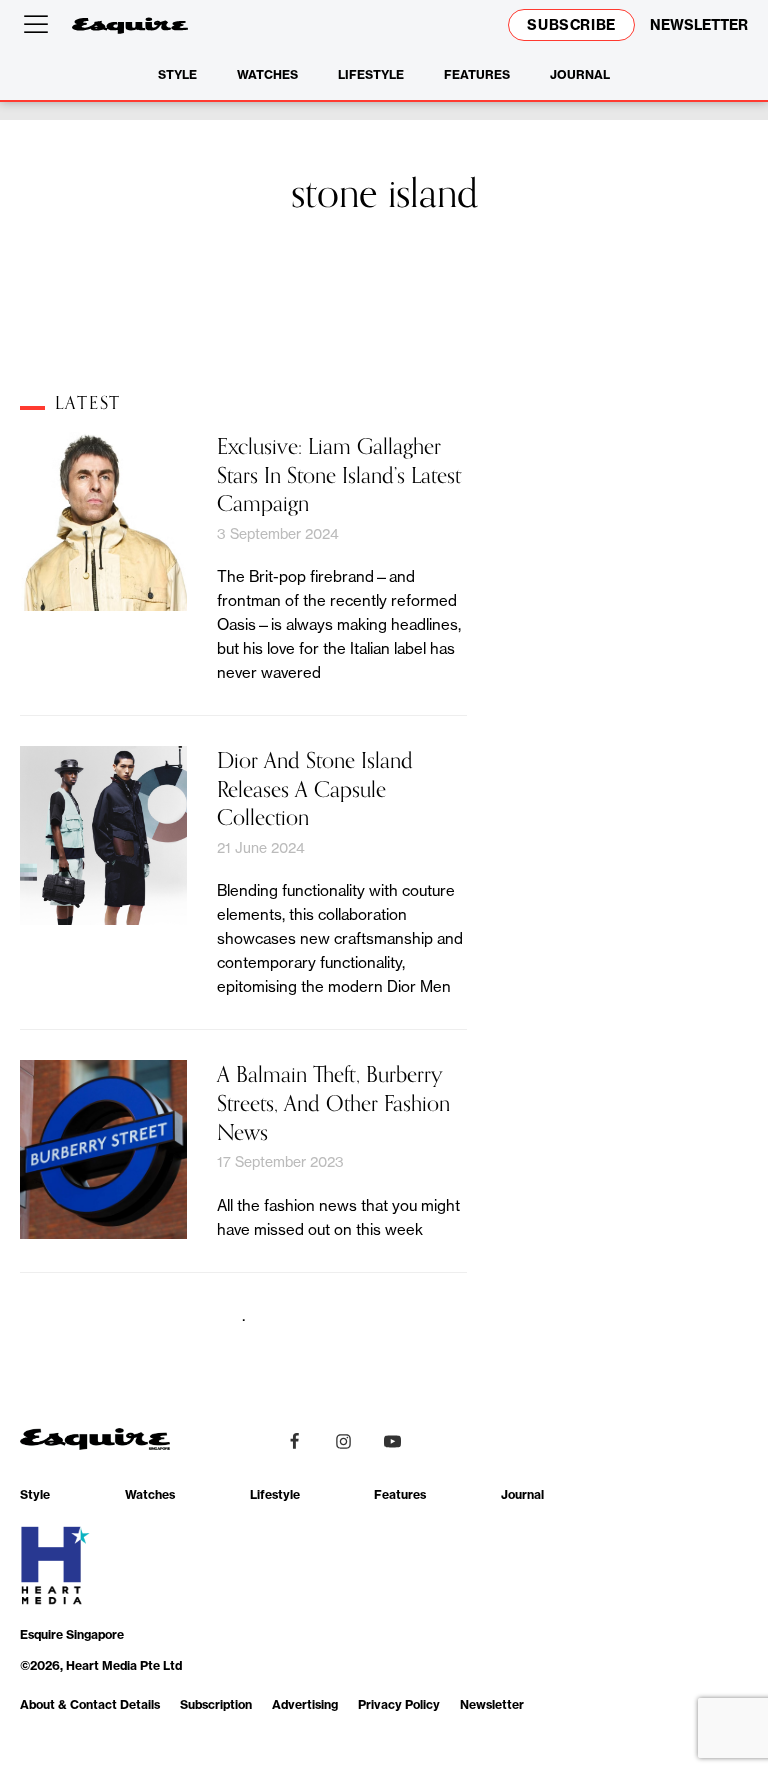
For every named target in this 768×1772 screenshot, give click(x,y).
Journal (580, 74)
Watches (267, 74)
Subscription (216, 1704)
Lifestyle (371, 74)
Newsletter (492, 1704)
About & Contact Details (90, 1704)
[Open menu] (40, 25)
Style (177, 74)
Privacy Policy (399, 1704)
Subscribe (571, 25)
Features (477, 74)
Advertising (305, 1704)
